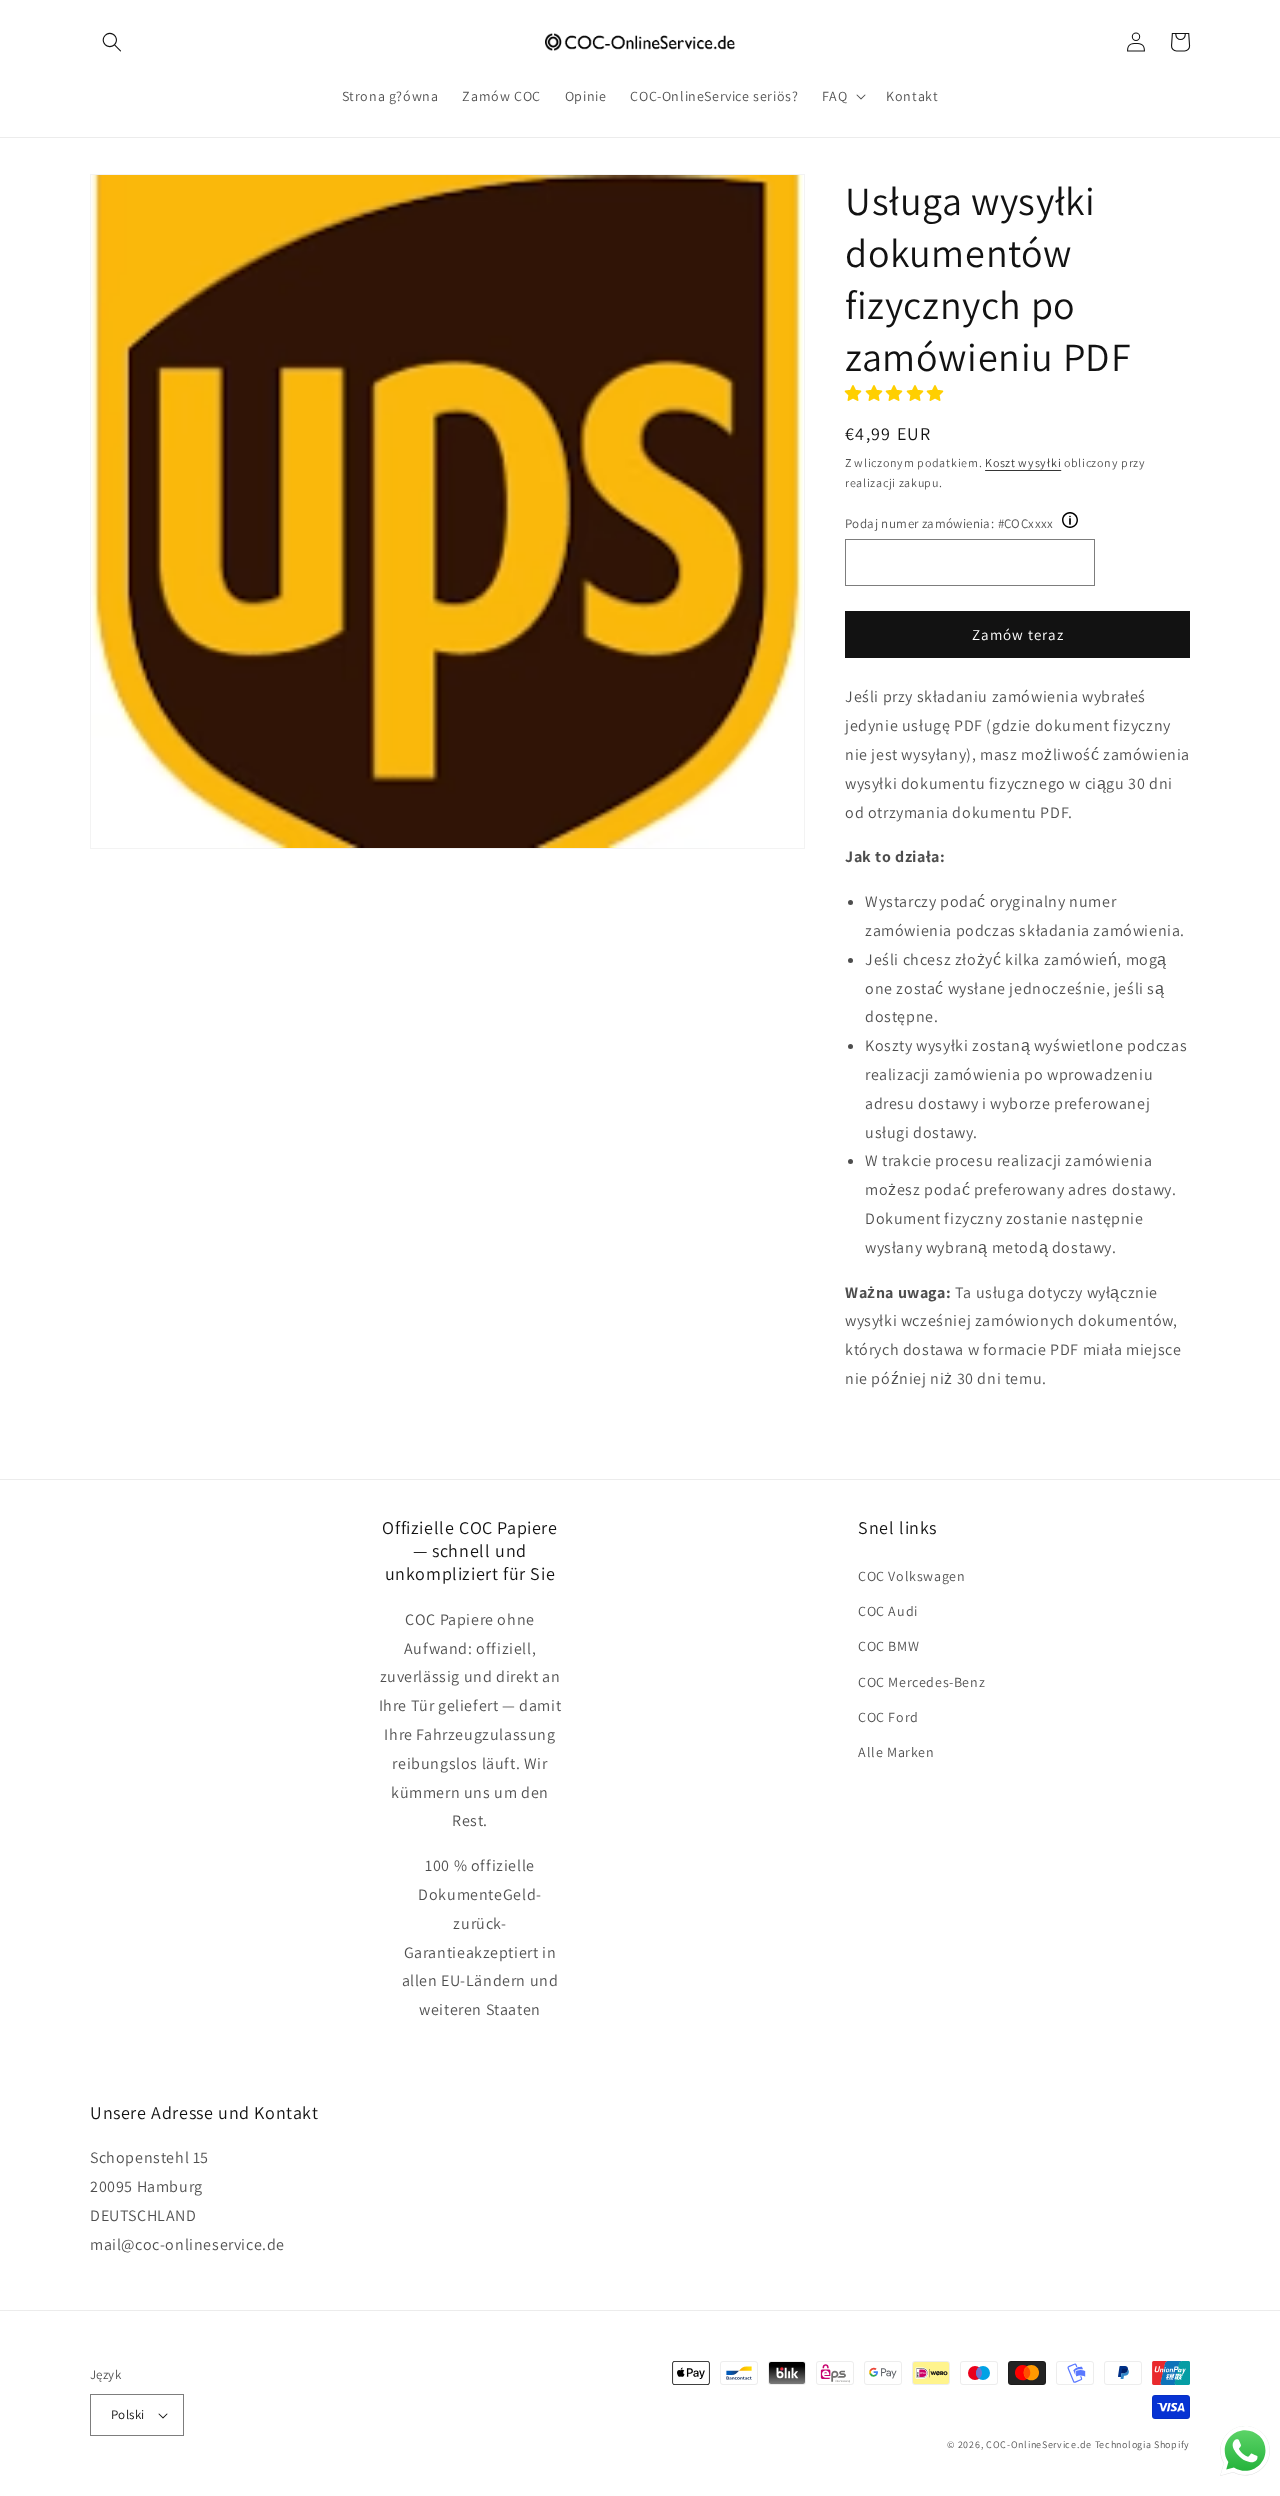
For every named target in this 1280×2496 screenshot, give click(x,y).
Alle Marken (896, 1752)
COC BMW (888, 1646)
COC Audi (888, 1611)
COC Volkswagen (911, 1576)
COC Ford (888, 1717)
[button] (112, 42)
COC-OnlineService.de (1039, 2444)
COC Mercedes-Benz (921, 1682)
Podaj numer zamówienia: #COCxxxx (949, 523)
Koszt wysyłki (1023, 462)
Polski (127, 2414)
